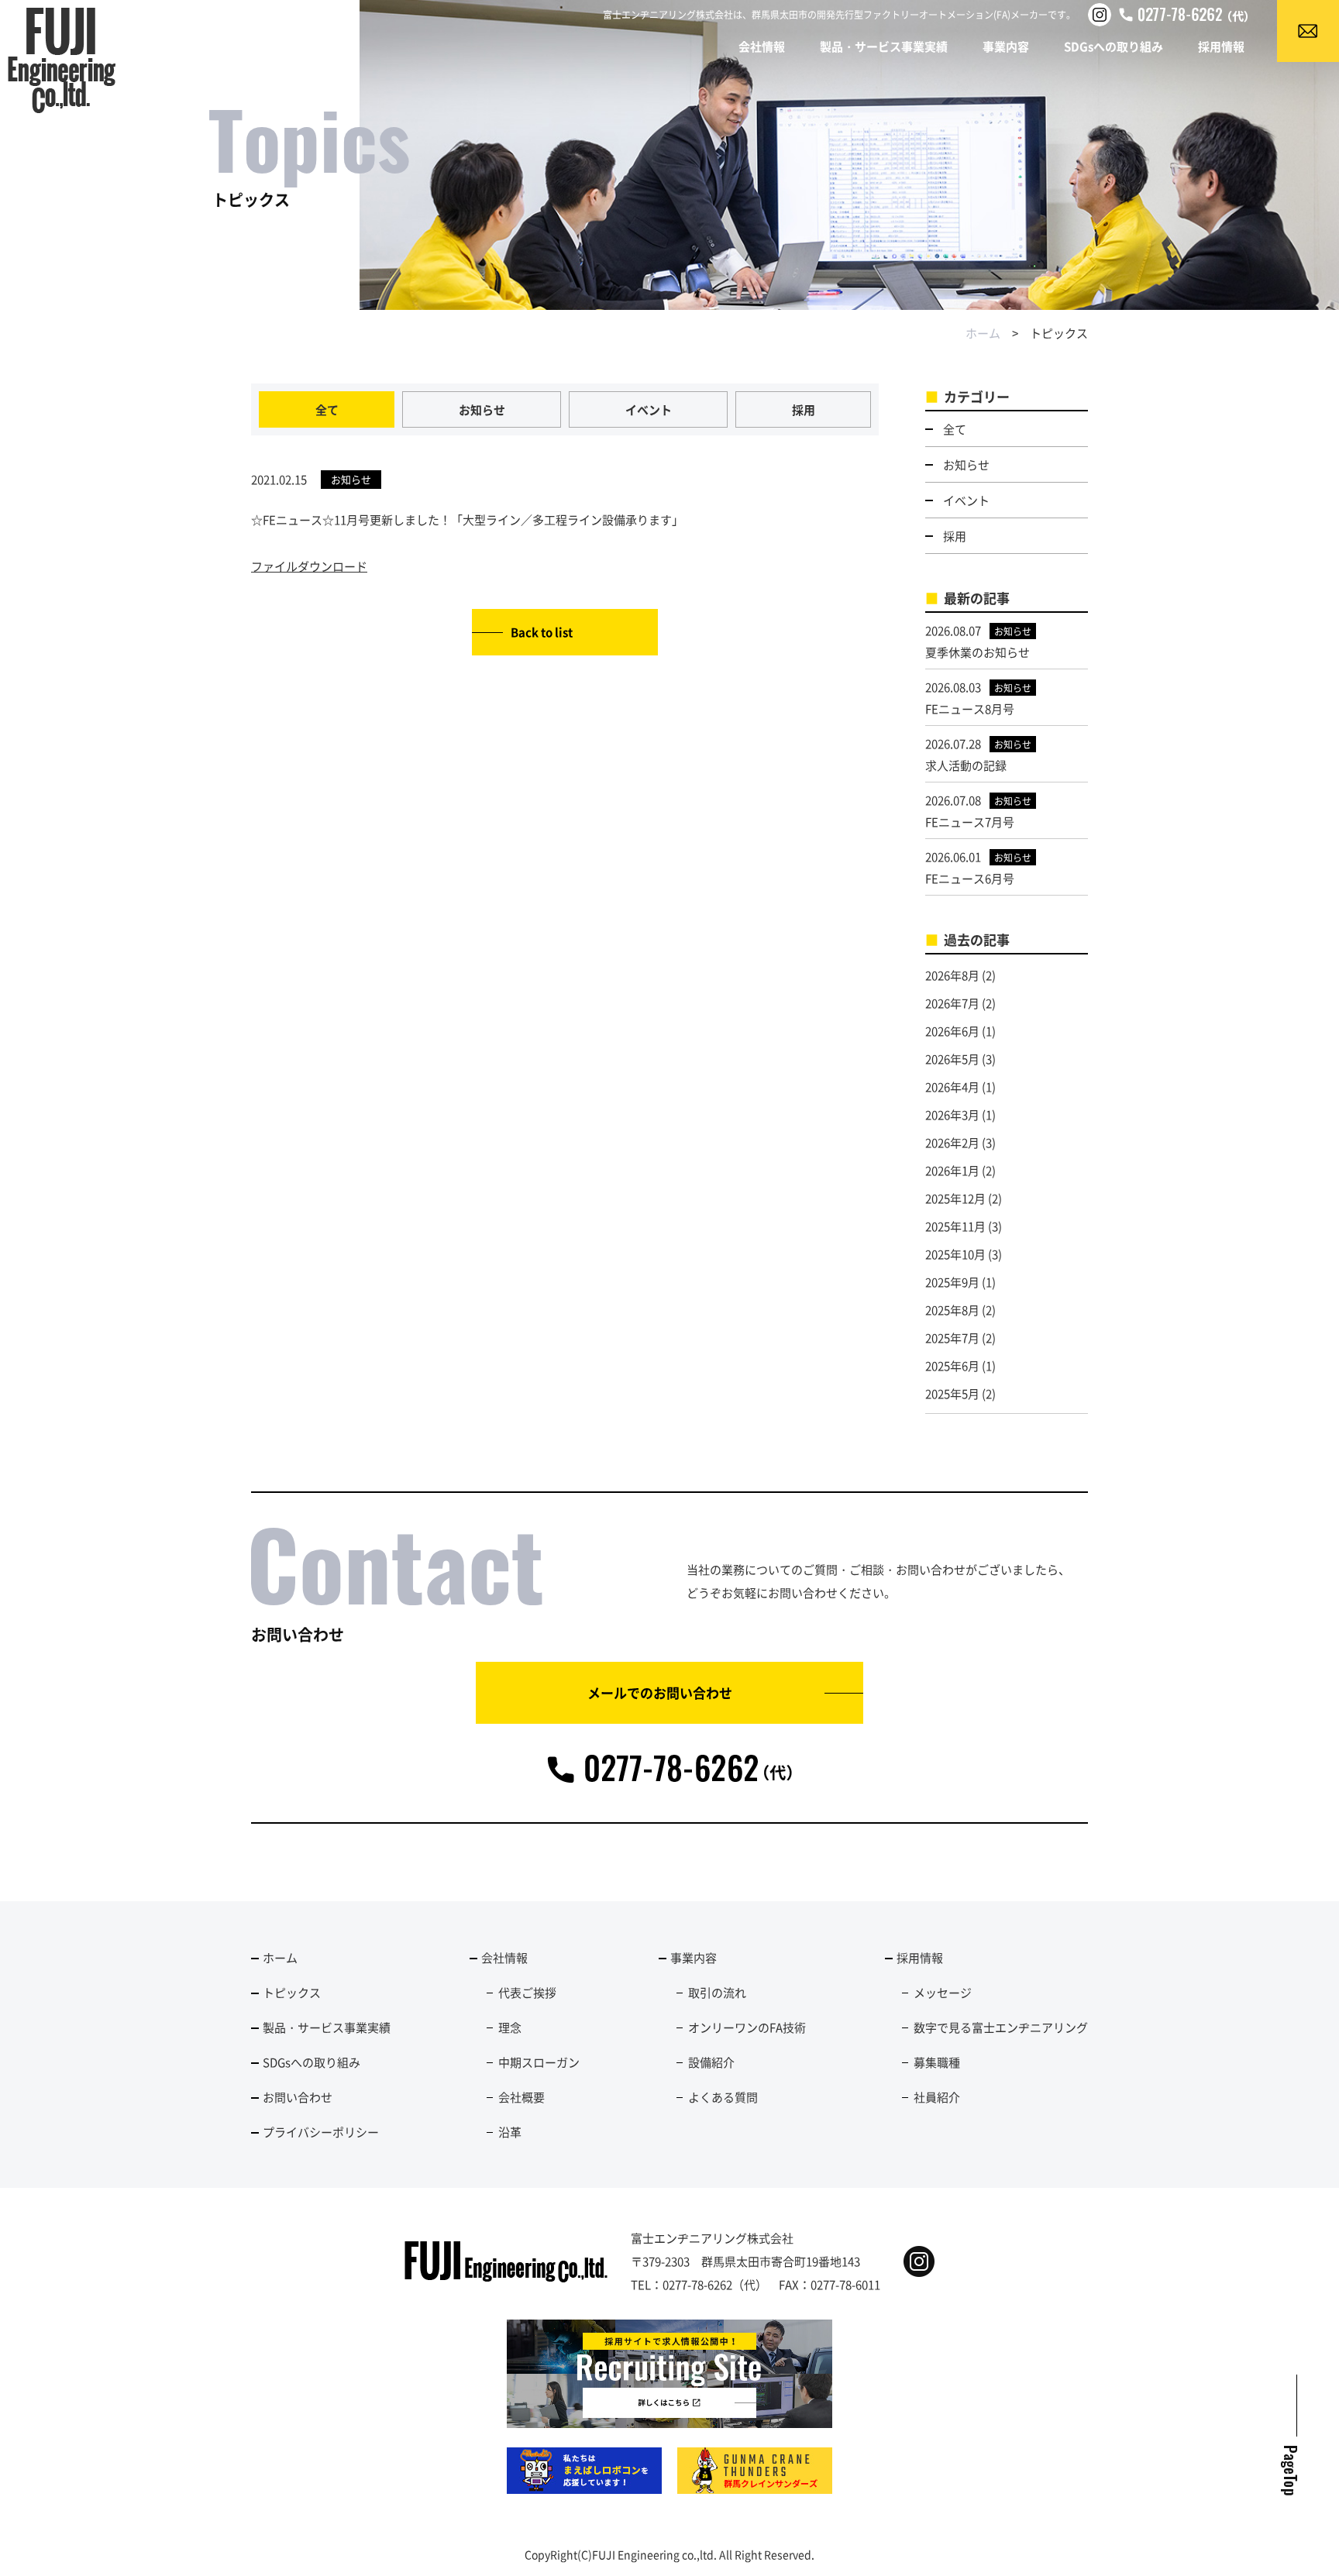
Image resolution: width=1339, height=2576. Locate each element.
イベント (649, 409)
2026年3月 (952, 1114)
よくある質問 (723, 2097)
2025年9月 (952, 1282)
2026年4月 (952, 1087)
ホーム (983, 333)
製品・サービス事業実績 (884, 46)
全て (327, 409)
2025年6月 (952, 1365)
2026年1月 (952, 1170)
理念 (510, 2027)
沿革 (510, 2132)
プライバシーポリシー (321, 2132)
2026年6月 (952, 1031)
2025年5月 (952, 1393)
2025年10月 (955, 1254)
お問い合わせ (298, 2097)
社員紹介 (937, 2097)
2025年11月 (955, 1226)
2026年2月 (952, 1142)
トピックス (292, 1992)
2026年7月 (952, 1003)
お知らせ (482, 409)
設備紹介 (711, 2062)
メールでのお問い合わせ (660, 1692)
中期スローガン (539, 2062)
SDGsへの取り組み (1114, 46)
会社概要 (521, 2097)
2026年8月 (952, 975)
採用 (804, 409)
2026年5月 (952, 1059)
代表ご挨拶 (527, 1992)
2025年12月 (955, 1198)
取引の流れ (717, 1992)
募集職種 (937, 2062)
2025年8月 (952, 1310)
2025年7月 (952, 1338)
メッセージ (943, 1992)
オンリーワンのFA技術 (747, 2027)
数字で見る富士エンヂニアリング (1001, 2027)
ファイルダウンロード (309, 566)
